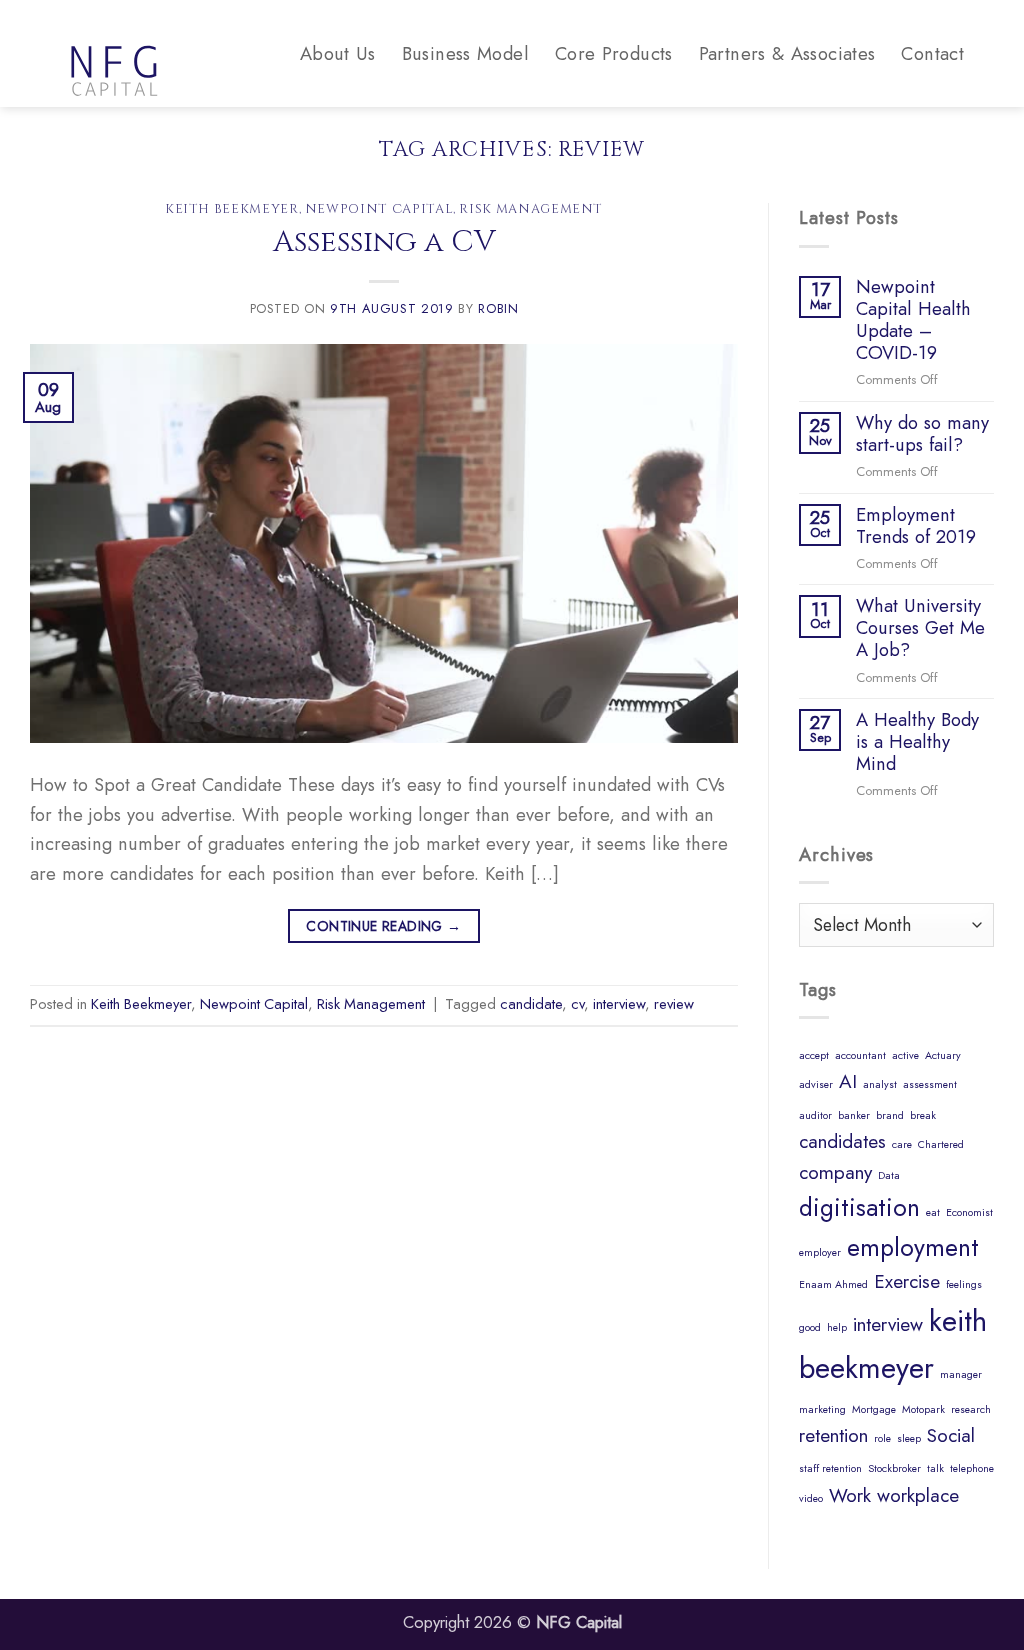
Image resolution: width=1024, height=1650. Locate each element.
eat (933, 1212)
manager (961, 1374)
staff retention (830, 1468)
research (971, 1409)
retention (833, 1435)
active (905, 1055)
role (882, 1438)
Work (850, 1495)
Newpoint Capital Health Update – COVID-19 (913, 320)
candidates (842, 1141)
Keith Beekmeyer (232, 209)
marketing (822, 1409)
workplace (918, 1495)
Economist (969, 1212)
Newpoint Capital (379, 209)
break (923, 1115)
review (674, 1004)
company (835, 1172)
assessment (930, 1084)
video (811, 1498)
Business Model (465, 53)
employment (913, 1247)
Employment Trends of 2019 (916, 526)
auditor (815, 1115)
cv (577, 1004)
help (837, 1327)
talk (935, 1468)
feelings (964, 1284)
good (810, 1327)
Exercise (907, 1281)
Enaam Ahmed (833, 1284)
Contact (932, 53)
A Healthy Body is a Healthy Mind (917, 742)
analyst (880, 1084)
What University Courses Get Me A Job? (920, 628)
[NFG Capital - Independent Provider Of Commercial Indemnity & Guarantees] (160, 53)
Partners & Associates (787, 53)
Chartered (941, 1144)
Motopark (923, 1409)
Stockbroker (894, 1468)
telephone (972, 1468)
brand (890, 1115)
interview (619, 1004)
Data (889, 1175)
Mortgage (874, 1409)
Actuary (943, 1055)
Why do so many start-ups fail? (922, 434)
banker (854, 1115)
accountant (860, 1055)
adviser (816, 1084)
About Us (338, 53)
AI (848, 1081)
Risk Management (531, 209)
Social (951, 1435)
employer (820, 1252)
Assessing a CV (384, 242)
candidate (531, 1004)
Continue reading (383, 926)
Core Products (614, 53)
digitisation (859, 1207)
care (902, 1144)
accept (814, 1055)
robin (498, 308)
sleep (909, 1438)
